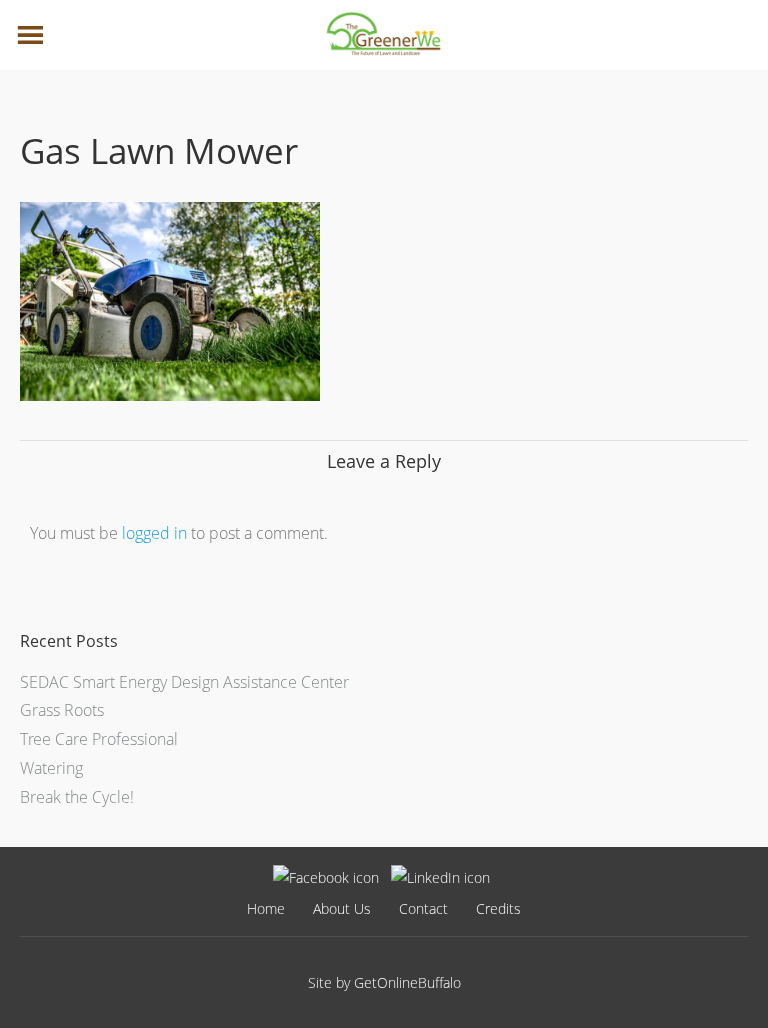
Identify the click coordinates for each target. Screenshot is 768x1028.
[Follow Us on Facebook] (326, 877)
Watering (51, 768)
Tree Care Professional (99, 739)
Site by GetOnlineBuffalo (384, 982)
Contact (423, 908)
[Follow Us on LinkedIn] (440, 877)
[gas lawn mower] (170, 395)
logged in (154, 533)
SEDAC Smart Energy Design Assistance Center (184, 682)
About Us (342, 908)
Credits (498, 908)
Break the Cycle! (77, 797)
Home (266, 908)
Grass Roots (62, 710)
